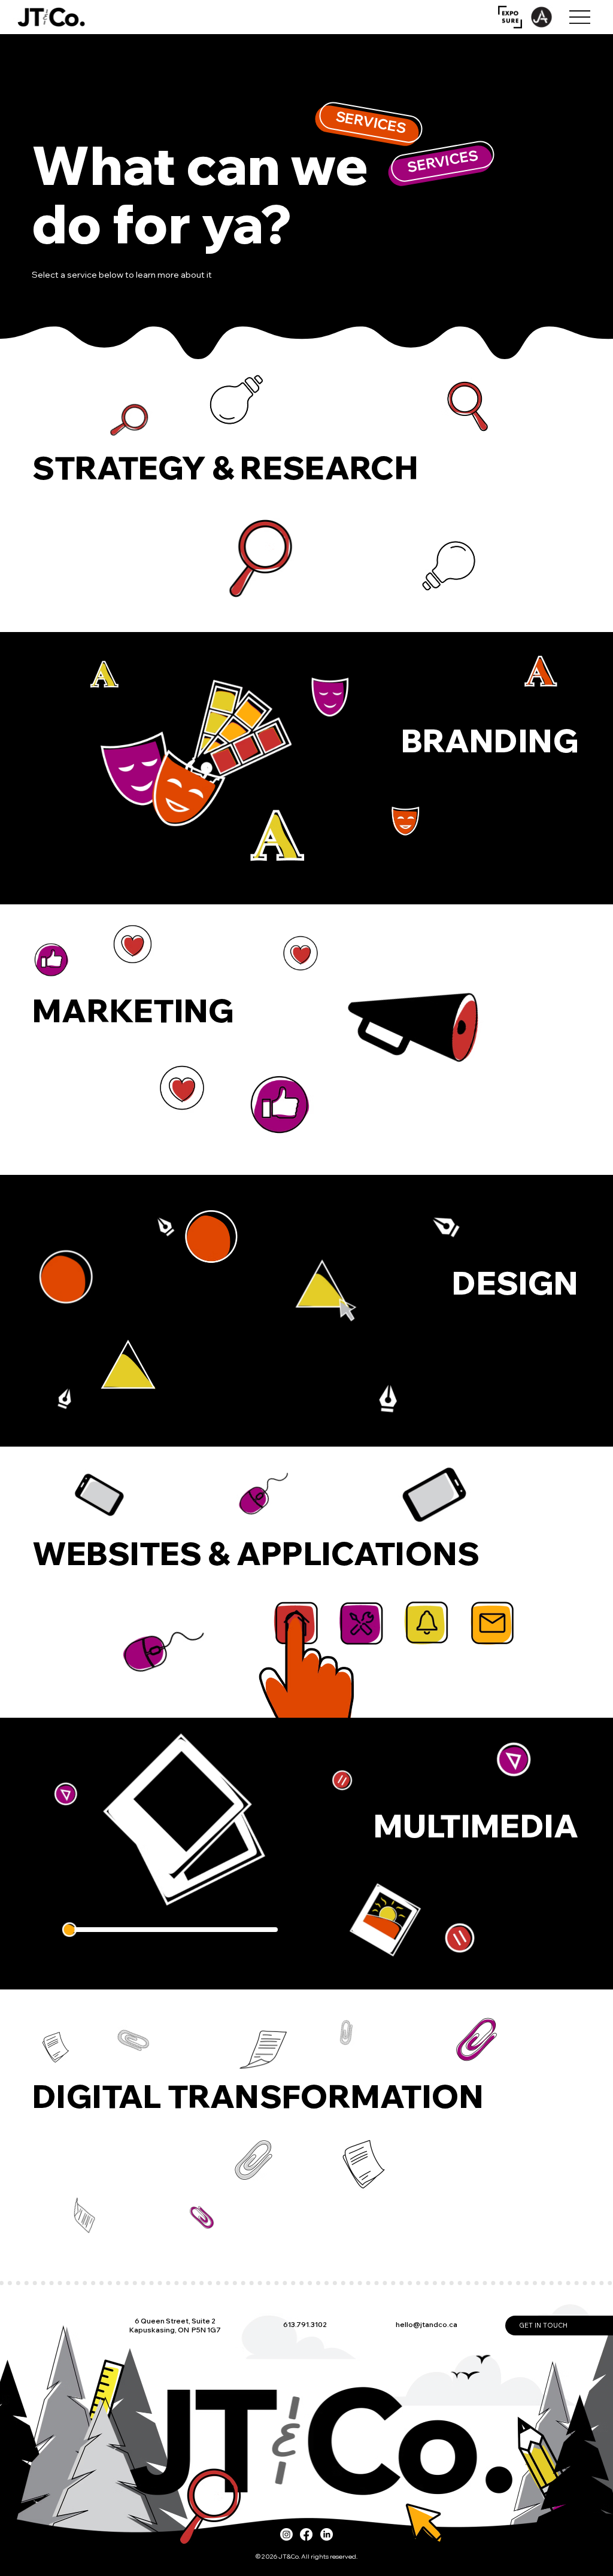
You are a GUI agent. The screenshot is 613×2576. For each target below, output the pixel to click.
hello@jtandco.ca (427, 2325)
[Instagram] (286, 2534)
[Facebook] (306, 2534)
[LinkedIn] (327, 2534)
